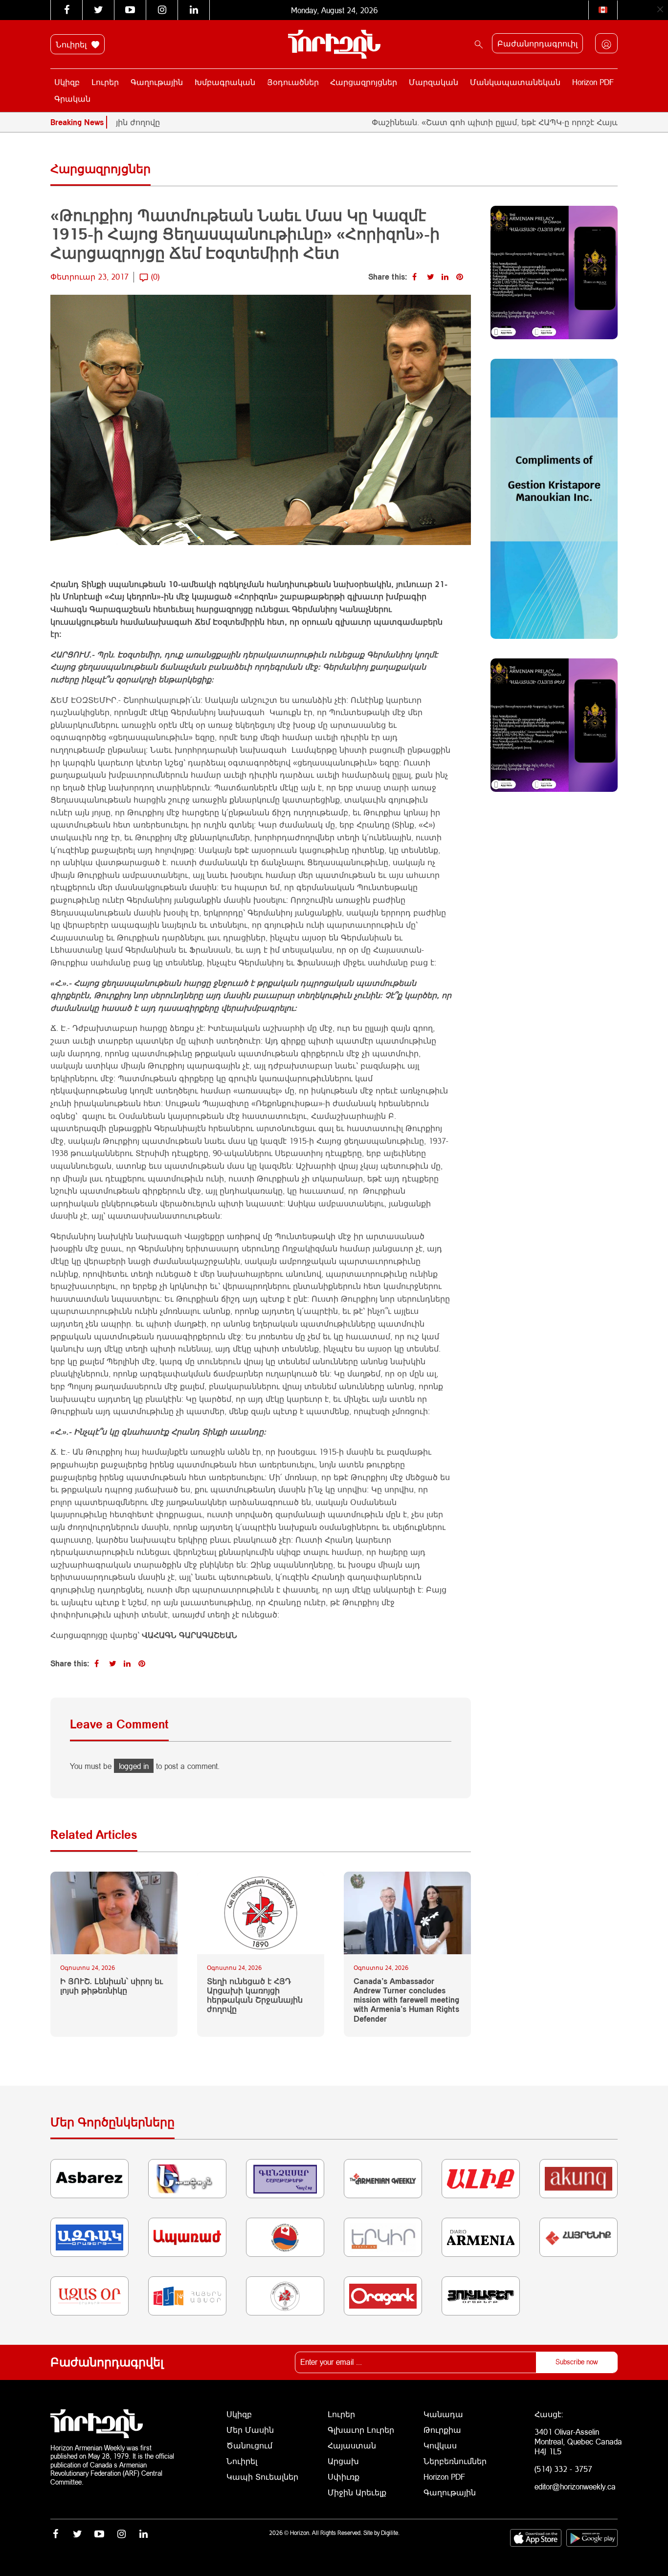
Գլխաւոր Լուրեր (361, 2430)
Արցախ (343, 2461)
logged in (134, 1766)
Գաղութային (157, 82)
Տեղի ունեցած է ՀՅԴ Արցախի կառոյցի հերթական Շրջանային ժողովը (255, 1995)
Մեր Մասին (250, 2430)
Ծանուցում (249, 2445)
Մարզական (434, 82)
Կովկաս (440, 2445)
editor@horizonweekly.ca (575, 2486)
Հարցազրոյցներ (364, 82)
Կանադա (443, 2414)
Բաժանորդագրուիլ (537, 43)
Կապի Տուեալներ (262, 2477)
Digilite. (390, 2533)
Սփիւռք (344, 2477)
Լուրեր (105, 82)
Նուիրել (72, 44)
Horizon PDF (593, 82)
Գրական (72, 98)
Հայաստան (352, 2445)
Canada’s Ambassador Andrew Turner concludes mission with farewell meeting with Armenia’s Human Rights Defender (406, 2000)
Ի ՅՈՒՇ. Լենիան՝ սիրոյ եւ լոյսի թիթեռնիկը (111, 1986)
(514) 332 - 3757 (563, 2469)
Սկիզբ (67, 82)
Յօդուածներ (293, 82)
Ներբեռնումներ (455, 2461)
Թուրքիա (442, 2430)
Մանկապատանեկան (515, 82)
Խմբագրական (225, 82)
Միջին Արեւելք (357, 2492)
